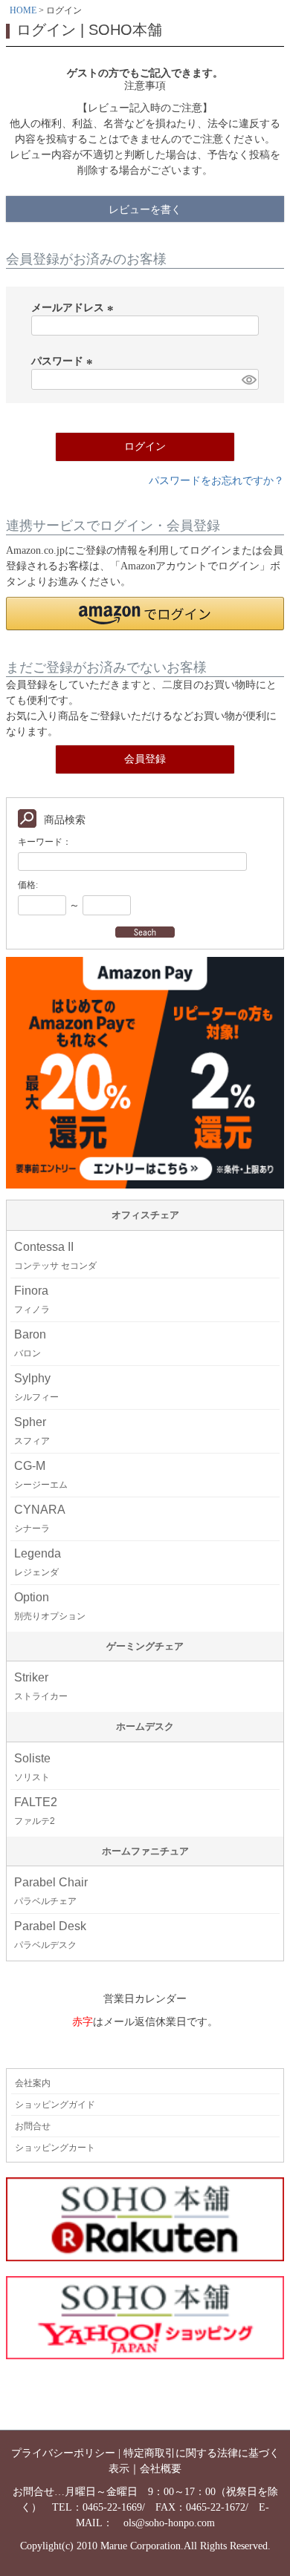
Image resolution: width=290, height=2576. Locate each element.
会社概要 (161, 2469)
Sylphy (36, 1387)
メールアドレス (74, 308)
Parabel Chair (51, 1891)
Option (50, 1606)
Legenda (38, 1562)
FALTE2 (36, 1811)
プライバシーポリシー (63, 2453)
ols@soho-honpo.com (169, 2523)
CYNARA (40, 1519)
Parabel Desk (50, 1935)
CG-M (41, 1475)
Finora (32, 1300)
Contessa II (55, 1256)
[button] (145, 614)
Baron (30, 1343)
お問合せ (33, 2126)
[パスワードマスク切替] (248, 379)
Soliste (32, 1767)
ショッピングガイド (55, 2105)
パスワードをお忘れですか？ (216, 481)
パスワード (64, 361)
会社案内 (33, 2083)
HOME (23, 10)
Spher (32, 1431)
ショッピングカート (55, 2148)
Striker (41, 1686)
